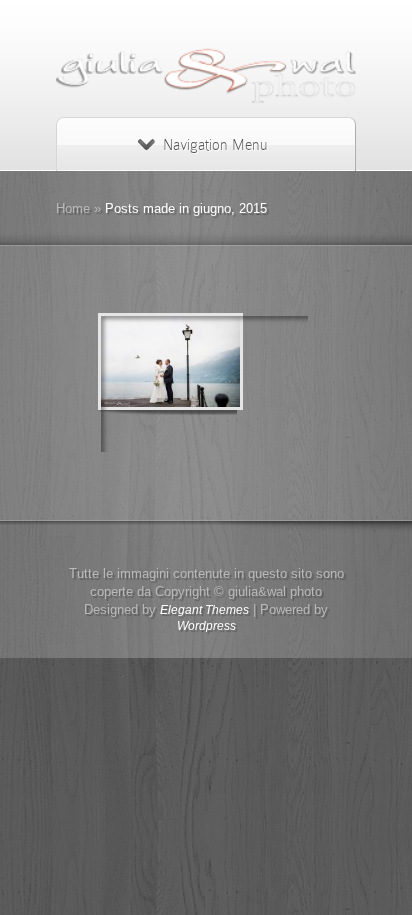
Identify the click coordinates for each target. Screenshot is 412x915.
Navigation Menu (215, 145)
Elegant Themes (204, 610)
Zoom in (159, 384)
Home (73, 208)
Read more (256, 384)
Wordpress (206, 626)
